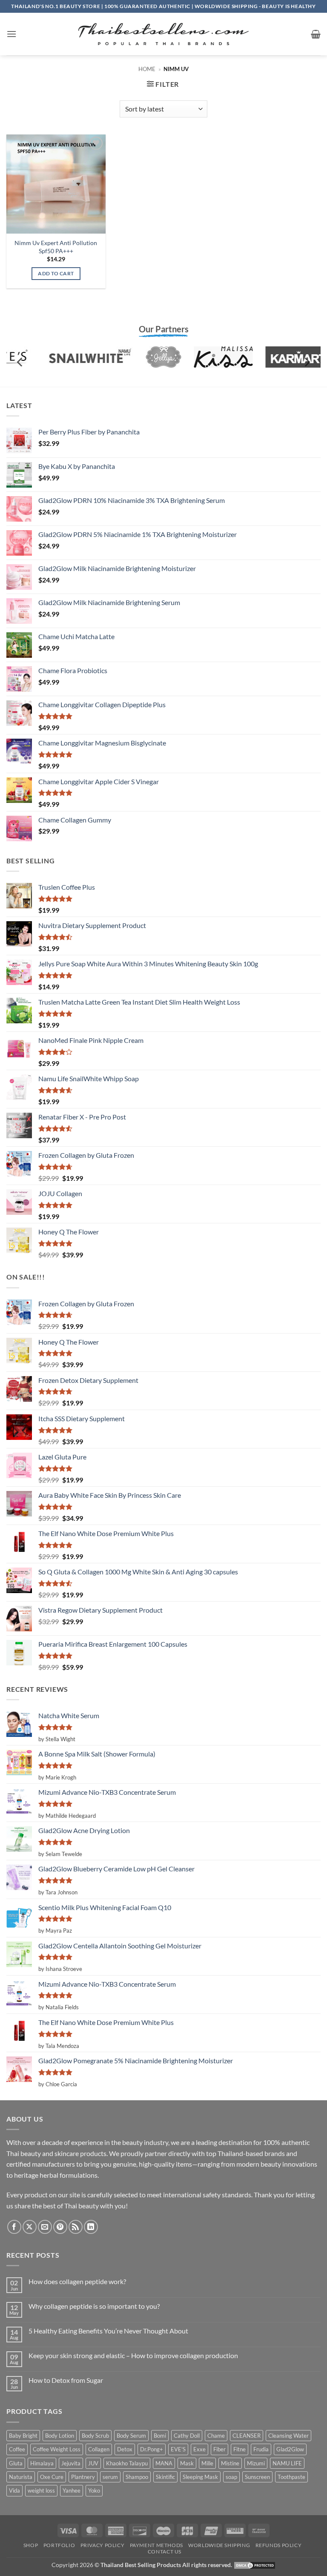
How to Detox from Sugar (66, 2380)
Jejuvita (71, 2463)
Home (147, 69)
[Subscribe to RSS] (76, 2227)
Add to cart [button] (56, 273)
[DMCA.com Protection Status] (255, 2565)
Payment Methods (156, 2545)
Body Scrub (95, 2436)
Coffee (17, 2449)
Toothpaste (291, 2477)
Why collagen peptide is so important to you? (94, 2306)
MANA (164, 2463)
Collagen (99, 2449)
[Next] (307, 362)
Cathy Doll (187, 2436)
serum (110, 2477)
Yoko (94, 2490)
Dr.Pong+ (152, 2449)
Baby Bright (23, 2436)
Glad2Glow (290, 2449)
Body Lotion (60, 2436)
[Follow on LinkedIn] (91, 2227)
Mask (187, 2463)
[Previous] (20, 362)
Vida (14, 2490)
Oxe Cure (52, 2477)
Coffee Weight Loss (57, 2449)
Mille (207, 2463)
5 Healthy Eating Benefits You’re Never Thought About (108, 2331)
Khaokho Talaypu (127, 2463)
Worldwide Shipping (219, 2545)
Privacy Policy (103, 2545)
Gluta (16, 2463)
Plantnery (83, 2477)
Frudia (261, 2449)
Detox (125, 2449)
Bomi (160, 2436)
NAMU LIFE (287, 2463)
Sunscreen (257, 2477)
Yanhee (72, 2490)
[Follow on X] (30, 2227)
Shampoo (137, 2477)
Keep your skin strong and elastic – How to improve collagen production (133, 2355)
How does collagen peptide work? (77, 2281)
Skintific (165, 2477)
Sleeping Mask (200, 2477)
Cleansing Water (288, 2436)
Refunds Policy (279, 2545)
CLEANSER (247, 2436)
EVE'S (178, 2449)
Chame (216, 2436)
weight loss (41, 2490)
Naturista (21, 2477)
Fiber (219, 2449)
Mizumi (256, 2463)
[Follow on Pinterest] (60, 2227)
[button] (11, 34)
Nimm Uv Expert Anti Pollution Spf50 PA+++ (56, 247)
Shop (31, 2545)
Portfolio (59, 2545)
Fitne (240, 2449)
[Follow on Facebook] (14, 2227)
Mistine (230, 2463)
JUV (93, 2463)
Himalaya (42, 2463)
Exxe (199, 2449)
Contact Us (165, 2552)
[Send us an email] (45, 2227)
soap (231, 2477)
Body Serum (131, 2436)
